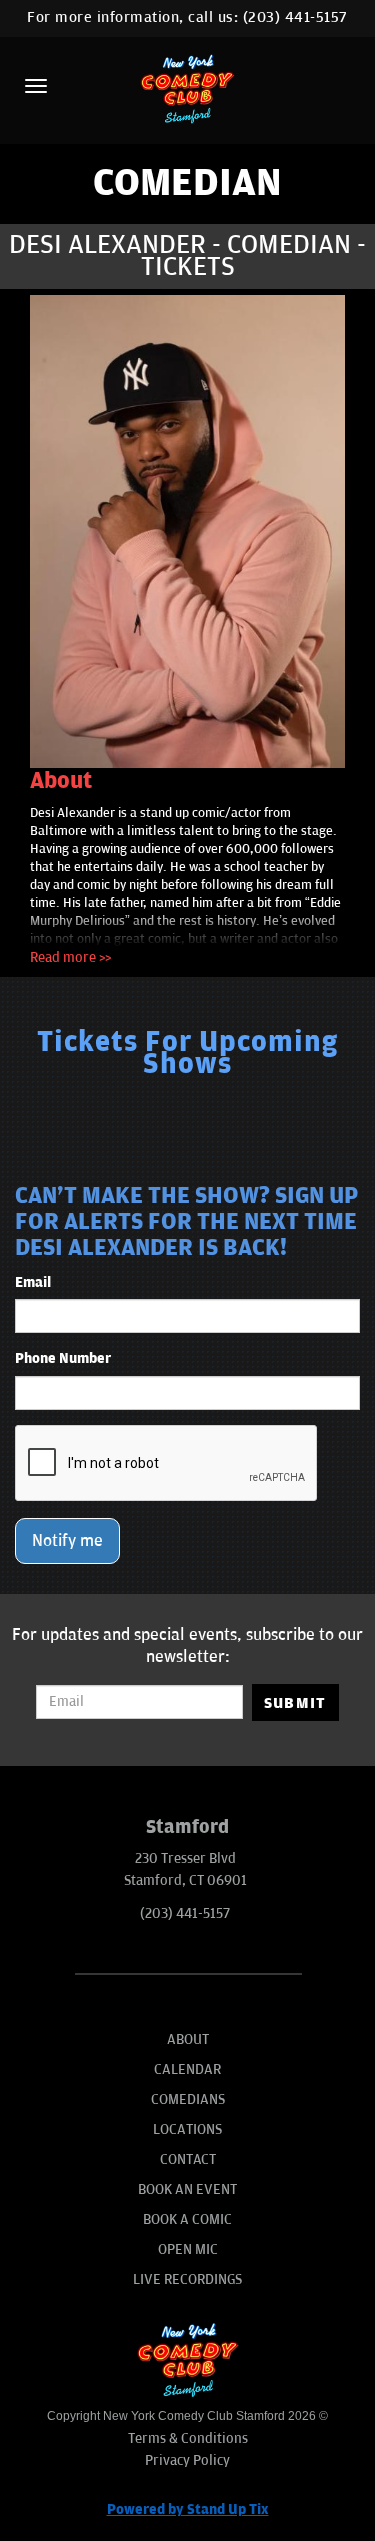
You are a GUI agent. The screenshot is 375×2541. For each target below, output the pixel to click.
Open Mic (188, 2249)
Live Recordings (187, 2279)
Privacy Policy (187, 2460)
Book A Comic (187, 2219)
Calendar (187, 2069)
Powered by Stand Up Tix (188, 2509)
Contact (188, 2159)
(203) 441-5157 (295, 17)
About (188, 2039)
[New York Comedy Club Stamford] (188, 88)
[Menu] (36, 86)
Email (33, 1282)
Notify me (67, 1541)
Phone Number (63, 1358)
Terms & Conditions (188, 2438)
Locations (187, 2129)
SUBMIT (295, 1703)
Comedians (188, 2099)
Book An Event (187, 2189)
